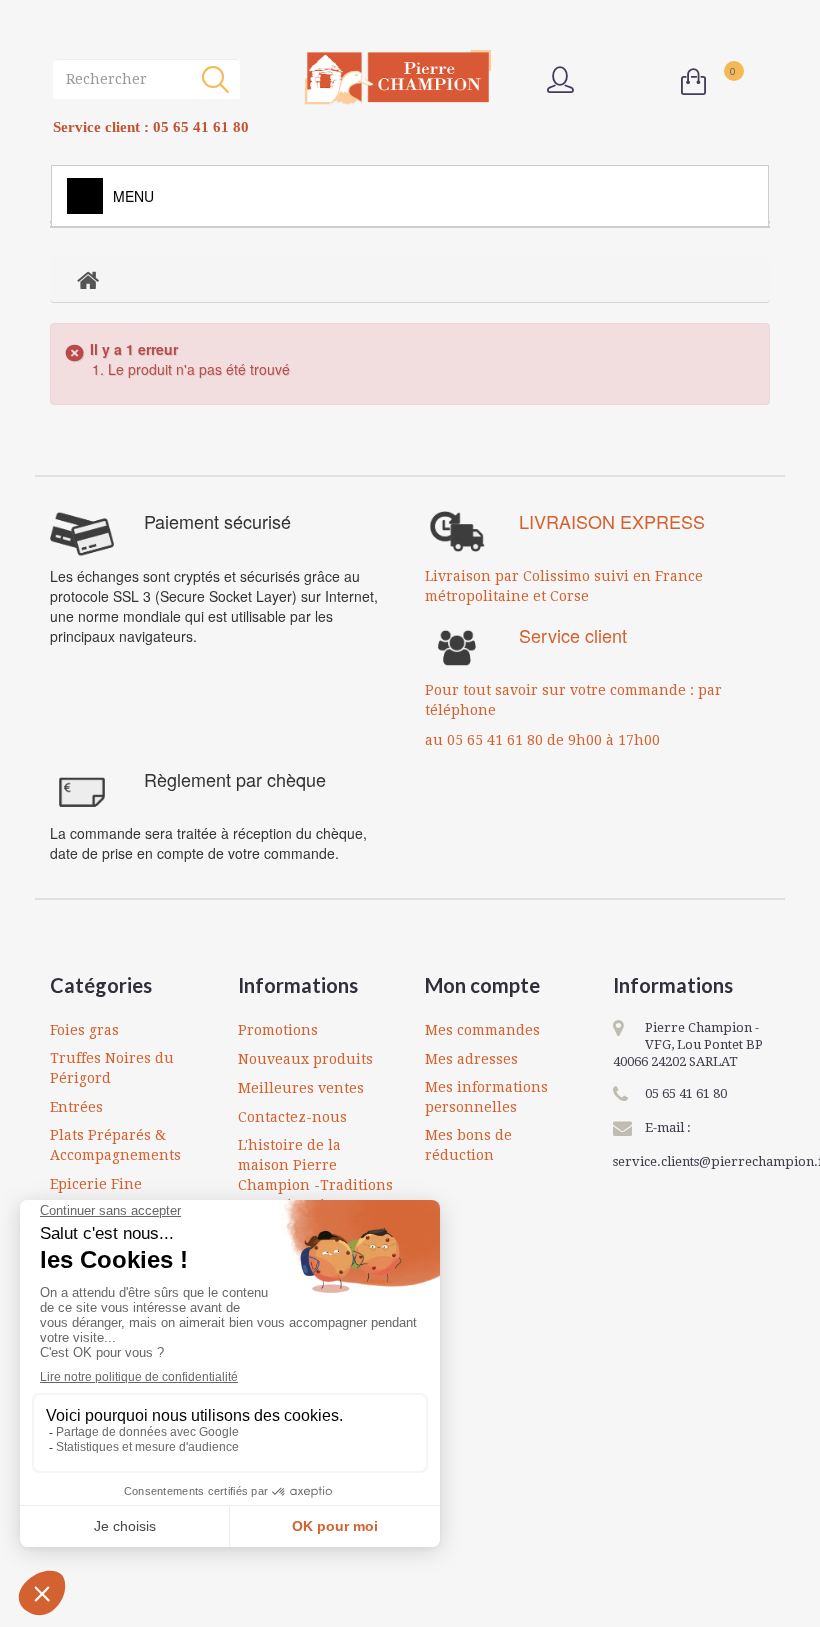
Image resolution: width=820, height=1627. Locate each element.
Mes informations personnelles (486, 1097)
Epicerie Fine (96, 1184)
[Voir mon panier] (698, 82)
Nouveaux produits (305, 1059)
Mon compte (482, 985)
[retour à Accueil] (88, 279)
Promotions (278, 1030)
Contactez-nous (292, 1117)
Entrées (76, 1107)
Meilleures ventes (301, 1088)
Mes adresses (471, 1059)
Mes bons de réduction (468, 1145)
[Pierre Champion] (398, 77)
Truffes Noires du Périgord (112, 1068)
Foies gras (84, 1030)
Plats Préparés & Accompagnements (115, 1145)
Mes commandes (482, 1030)
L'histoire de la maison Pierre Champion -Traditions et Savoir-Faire (315, 1175)
